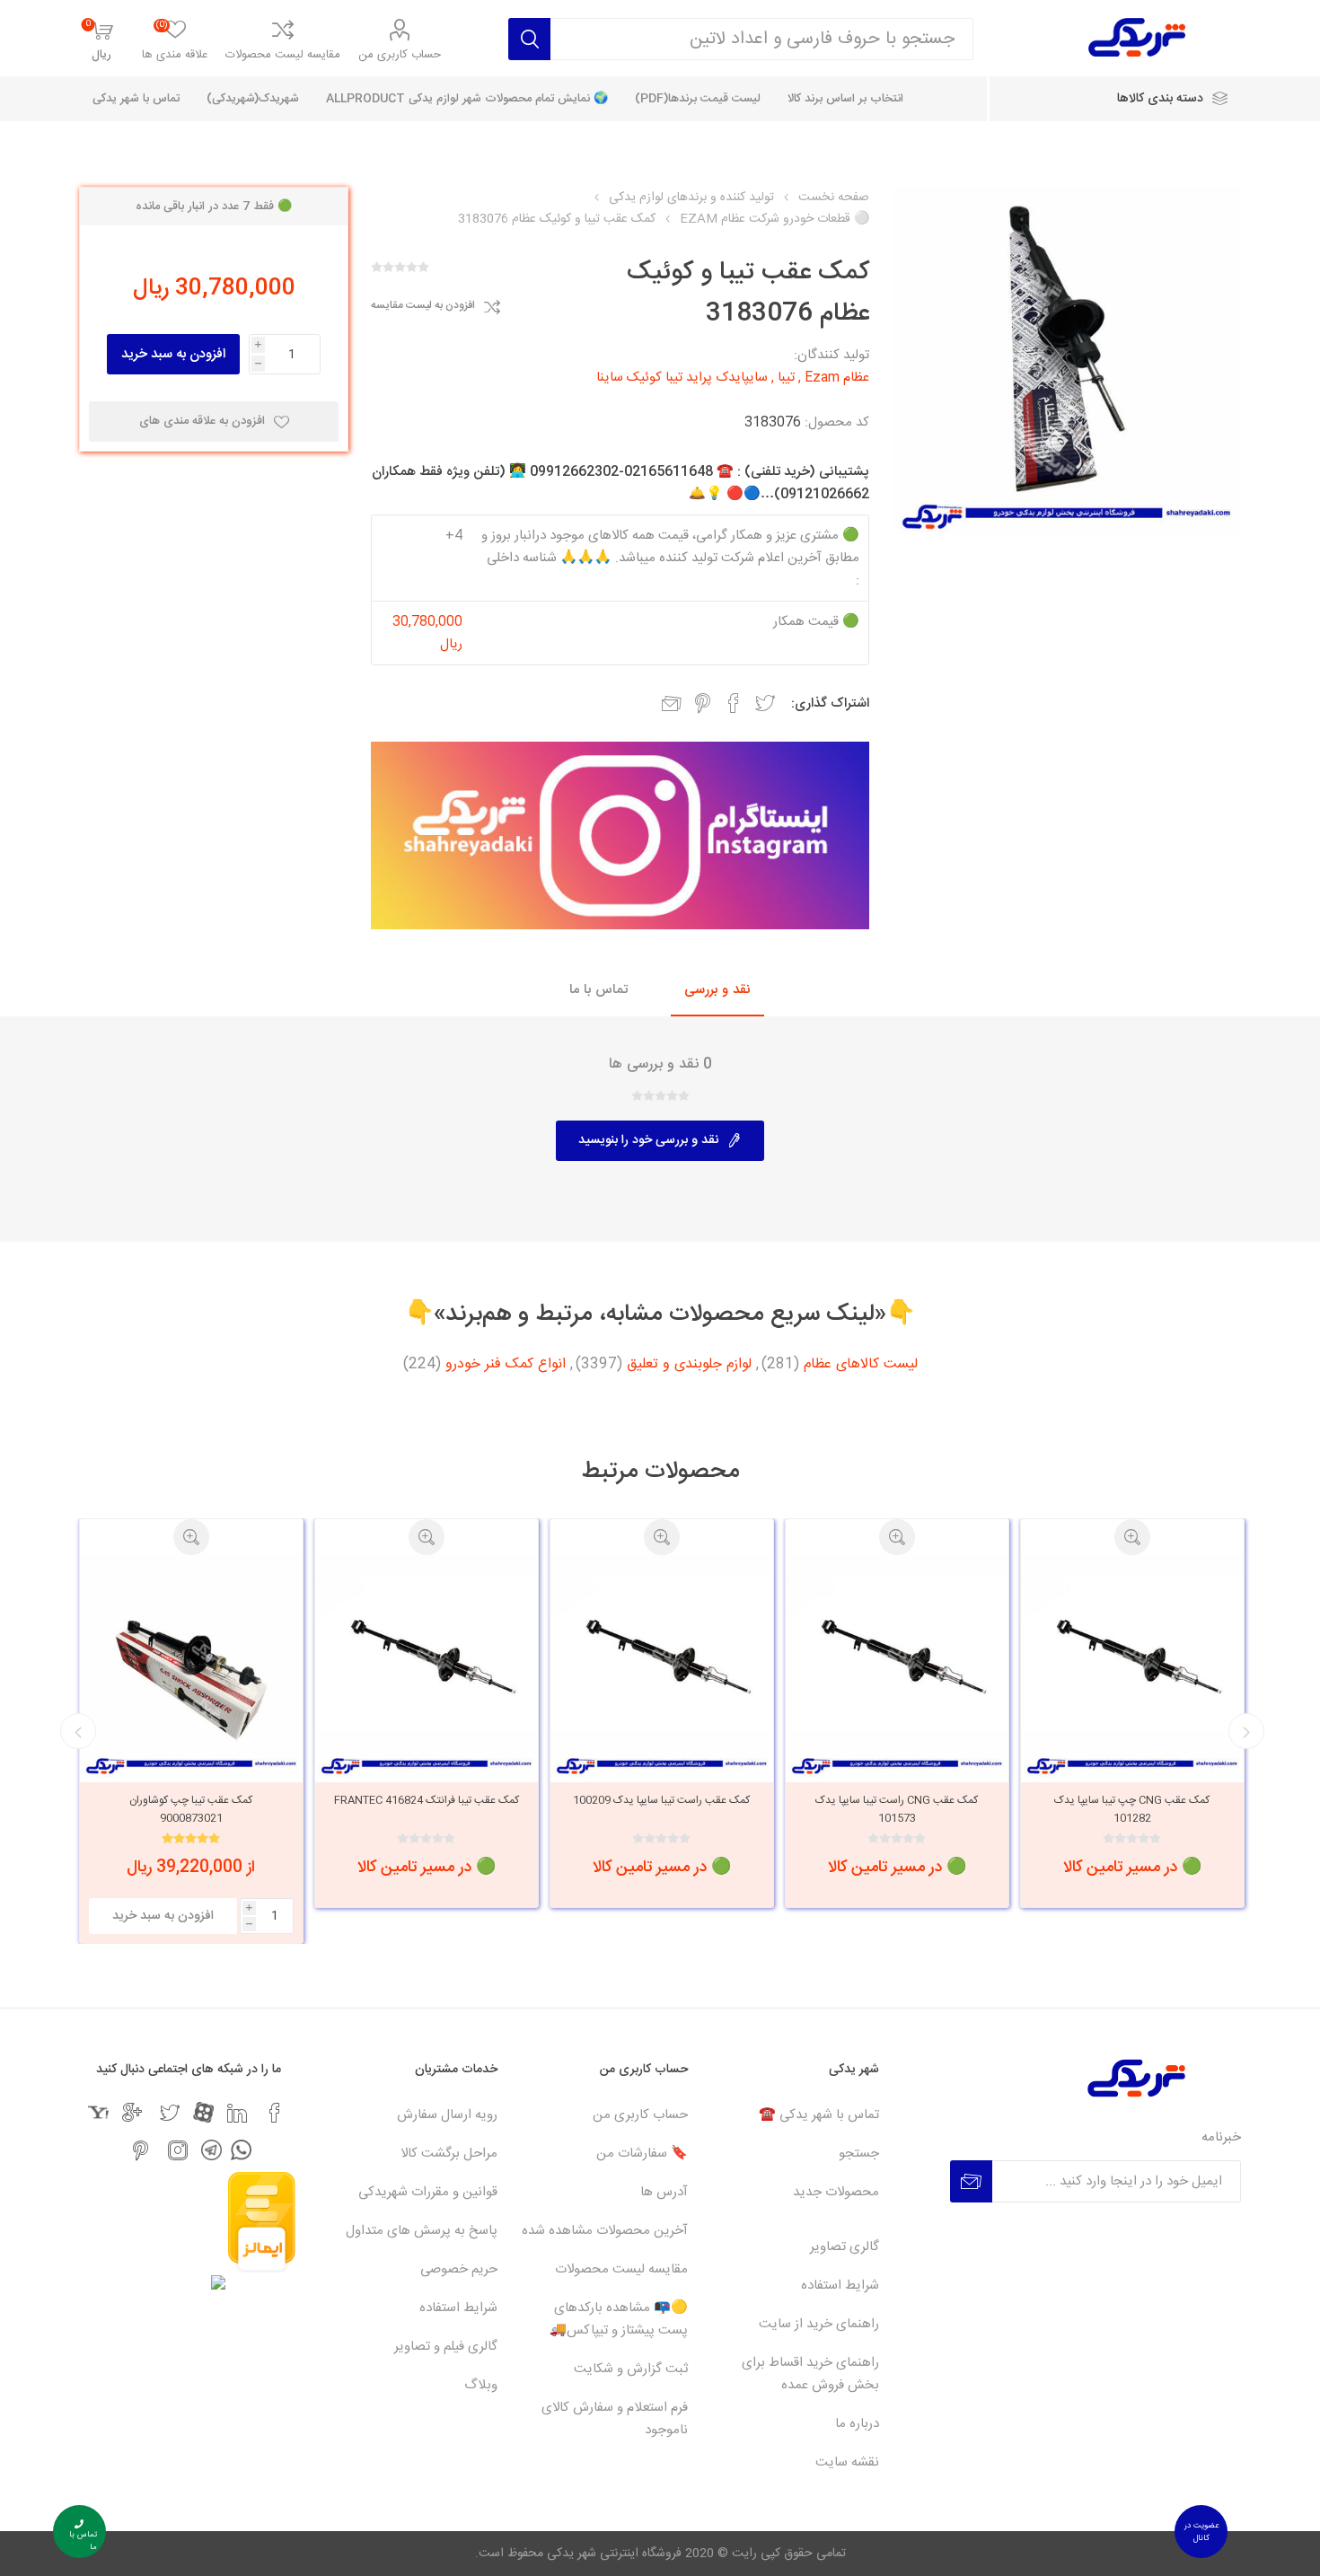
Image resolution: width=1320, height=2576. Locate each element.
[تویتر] (170, 2113)
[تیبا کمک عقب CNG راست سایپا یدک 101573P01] (1132, 1666)
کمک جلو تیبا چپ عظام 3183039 (191, 1800)
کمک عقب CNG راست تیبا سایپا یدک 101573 (1132, 1809)
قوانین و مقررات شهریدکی (428, 2192)
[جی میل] (132, 2113)
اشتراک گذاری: (830, 703)
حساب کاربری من (400, 55)
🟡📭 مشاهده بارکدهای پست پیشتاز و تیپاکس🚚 (619, 2319)
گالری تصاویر (845, 2247)
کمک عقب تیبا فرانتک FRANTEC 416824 (662, 1800)
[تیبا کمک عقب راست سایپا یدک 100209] (897, 1666)
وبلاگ (481, 2385)
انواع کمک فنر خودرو (506, 1365)
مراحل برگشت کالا (449, 2154)
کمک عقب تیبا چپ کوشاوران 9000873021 (426, 1809)
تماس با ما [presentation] (598, 990)
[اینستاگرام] (178, 2150)
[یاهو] (98, 2112)
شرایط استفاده (840, 2286)
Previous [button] (1246, 1731)
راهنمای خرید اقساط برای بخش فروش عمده (810, 2374)
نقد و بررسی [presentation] (717, 990)
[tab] (717, 991)
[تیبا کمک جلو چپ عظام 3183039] (191, 1666)
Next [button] (78, 1731)
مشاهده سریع (1132, 1537)
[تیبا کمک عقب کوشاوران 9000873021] (427, 1666)
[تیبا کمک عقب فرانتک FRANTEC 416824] (662, 1666)
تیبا (786, 378)
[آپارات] (203, 2112)
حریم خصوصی (459, 2269)
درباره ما (857, 2424)
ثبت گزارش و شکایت (631, 2369)
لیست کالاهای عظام (861, 1365)
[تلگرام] (211, 2150)
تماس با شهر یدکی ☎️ (819, 2115)
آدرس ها (664, 2192)
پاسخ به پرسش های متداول (422, 2231)
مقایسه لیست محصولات (283, 55)
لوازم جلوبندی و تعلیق (689, 1365)
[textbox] (761, 39)
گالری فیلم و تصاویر (446, 2347)
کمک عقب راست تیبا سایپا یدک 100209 (897, 1800)
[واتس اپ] (241, 2150)
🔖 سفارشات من (642, 2154)
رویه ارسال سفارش (447, 2115)
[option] (1132, 1713)
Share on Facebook (734, 703)
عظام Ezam (837, 378)
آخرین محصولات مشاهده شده (605, 2231)
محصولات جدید (836, 2192)
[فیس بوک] (275, 2113)
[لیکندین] (237, 2113)
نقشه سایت (847, 2462)
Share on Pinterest (703, 703)
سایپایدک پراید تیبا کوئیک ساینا (682, 378)
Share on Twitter (765, 703)
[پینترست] (140, 2150)
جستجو (859, 2154)
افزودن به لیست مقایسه (423, 306)
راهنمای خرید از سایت (819, 2324)
